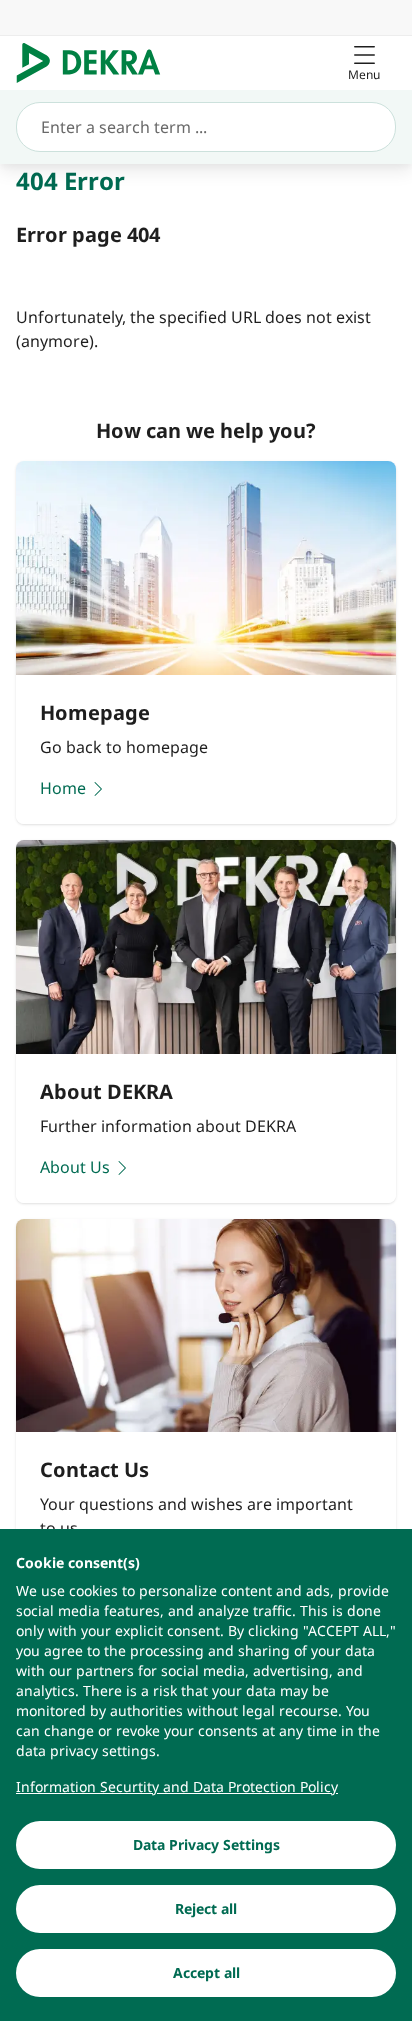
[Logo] (96, 63)
